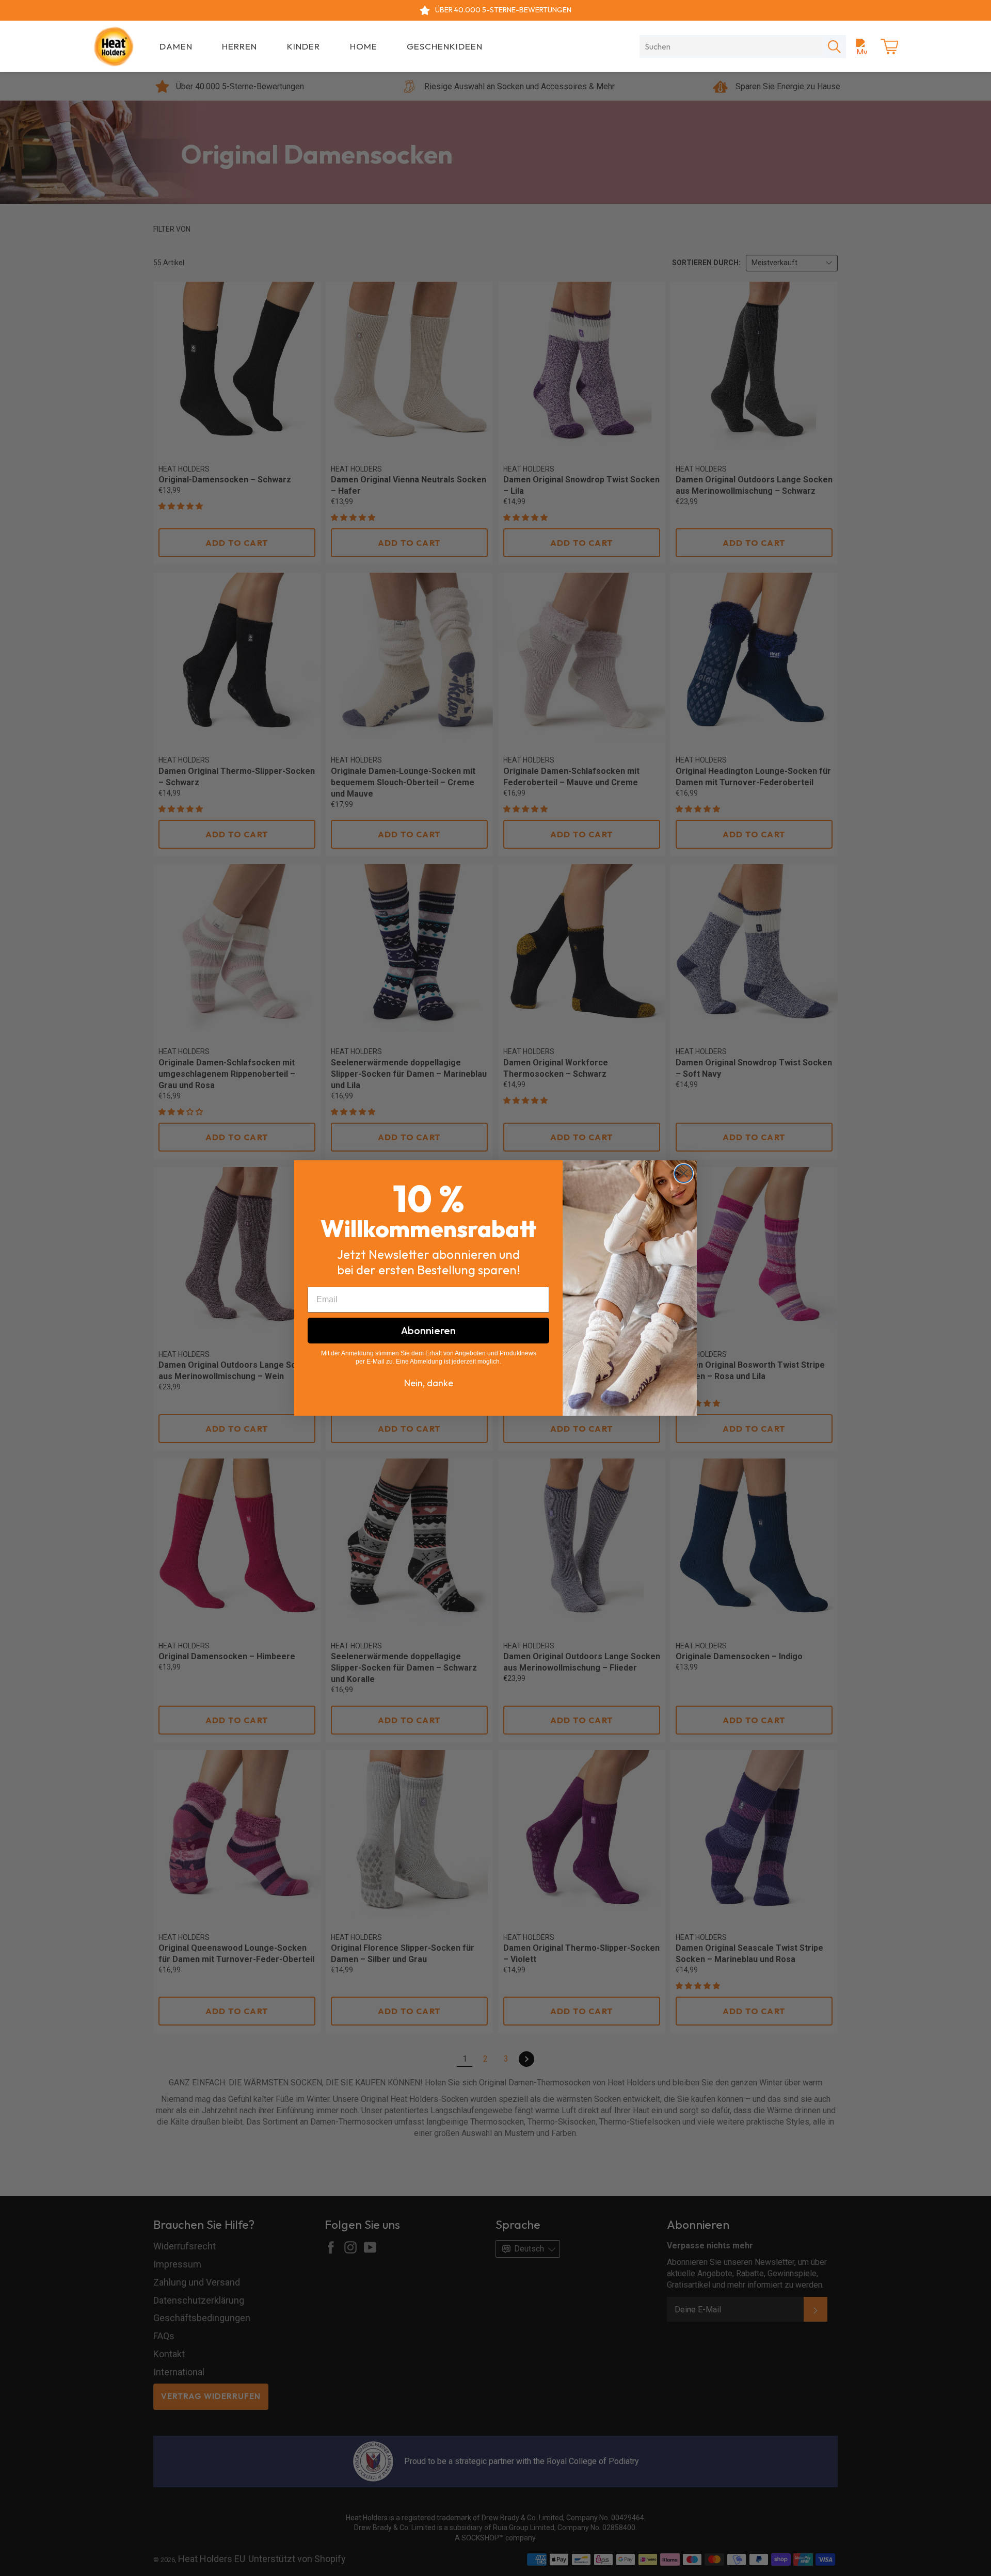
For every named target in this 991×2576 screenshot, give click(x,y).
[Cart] (889, 46)
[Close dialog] (684, 1173)
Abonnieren (428, 1330)
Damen (176, 46)
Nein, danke (429, 1383)
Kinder (303, 46)
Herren (239, 46)
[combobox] (731, 46)
